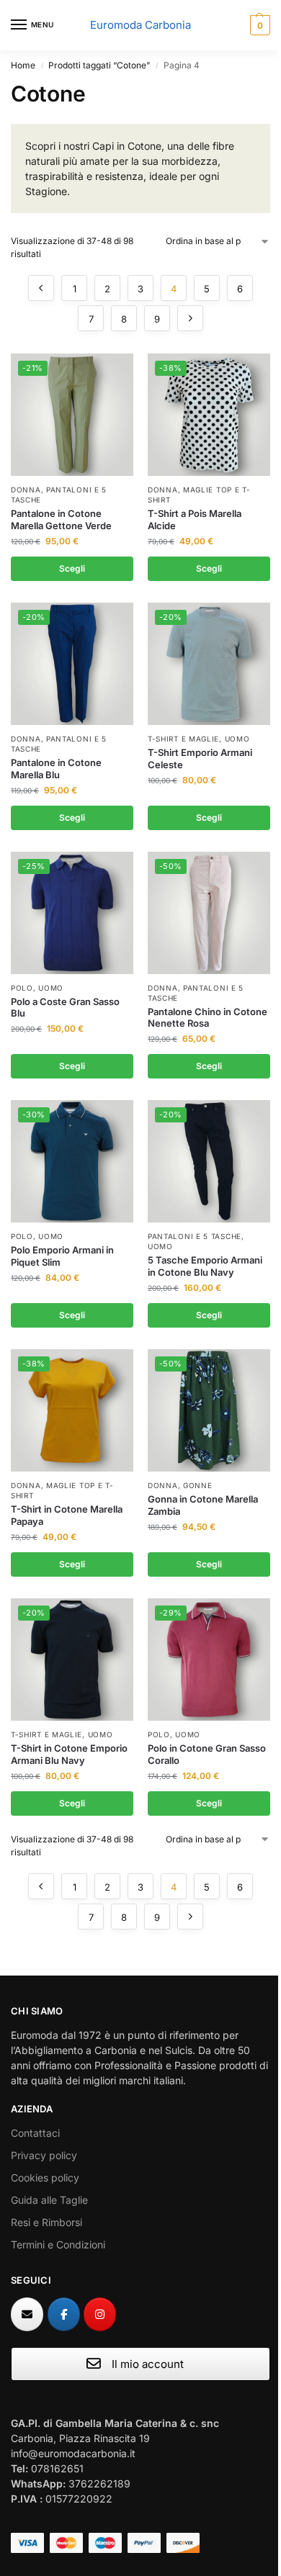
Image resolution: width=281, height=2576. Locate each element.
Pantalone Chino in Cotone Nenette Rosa (208, 1018)
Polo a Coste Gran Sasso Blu (65, 1008)
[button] (258, 25)
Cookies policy (45, 2178)
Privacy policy (44, 2155)
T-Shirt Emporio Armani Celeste (200, 758)
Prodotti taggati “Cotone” (99, 65)
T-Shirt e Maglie (183, 739)
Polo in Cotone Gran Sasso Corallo (207, 1754)
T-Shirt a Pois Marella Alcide (195, 519)
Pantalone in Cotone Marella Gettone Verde (61, 519)
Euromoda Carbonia (140, 25)
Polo (22, 988)
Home (23, 65)
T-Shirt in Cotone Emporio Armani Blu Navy (69, 1754)
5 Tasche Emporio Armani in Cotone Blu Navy (205, 1266)
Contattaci (35, 2133)
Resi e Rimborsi (46, 2222)
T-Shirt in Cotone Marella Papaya (67, 1515)
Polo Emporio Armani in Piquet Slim (62, 1256)
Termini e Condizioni (58, 2244)
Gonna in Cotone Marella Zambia (203, 1505)
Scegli (72, 568)
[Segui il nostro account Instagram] (100, 2314)
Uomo (237, 739)
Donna (26, 490)
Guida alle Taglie (49, 2200)
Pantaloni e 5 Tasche (195, 1236)
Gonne (198, 1485)
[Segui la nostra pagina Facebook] (64, 2314)
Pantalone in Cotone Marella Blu (56, 769)
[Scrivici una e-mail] (27, 2314)
